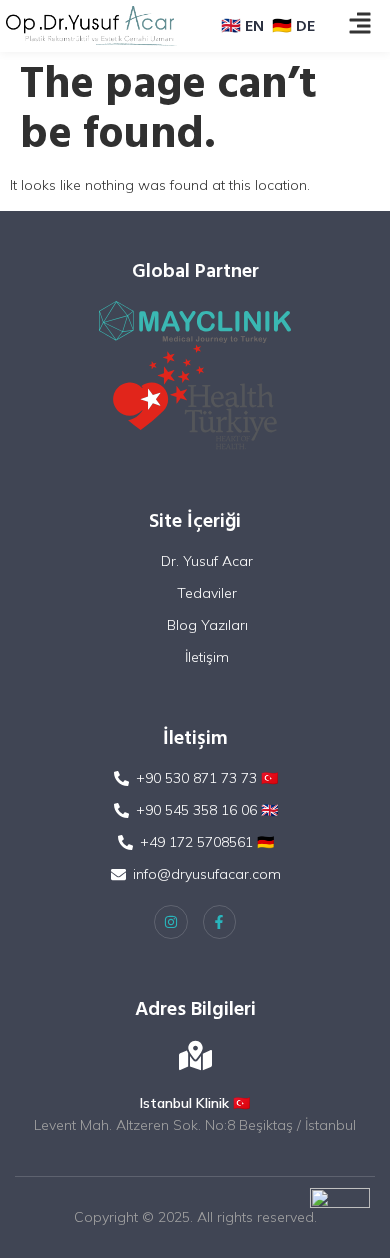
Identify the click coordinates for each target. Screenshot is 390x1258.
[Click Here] (360, 24)
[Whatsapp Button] (340, 1218)
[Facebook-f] (220, 922)
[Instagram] (171, 922)
